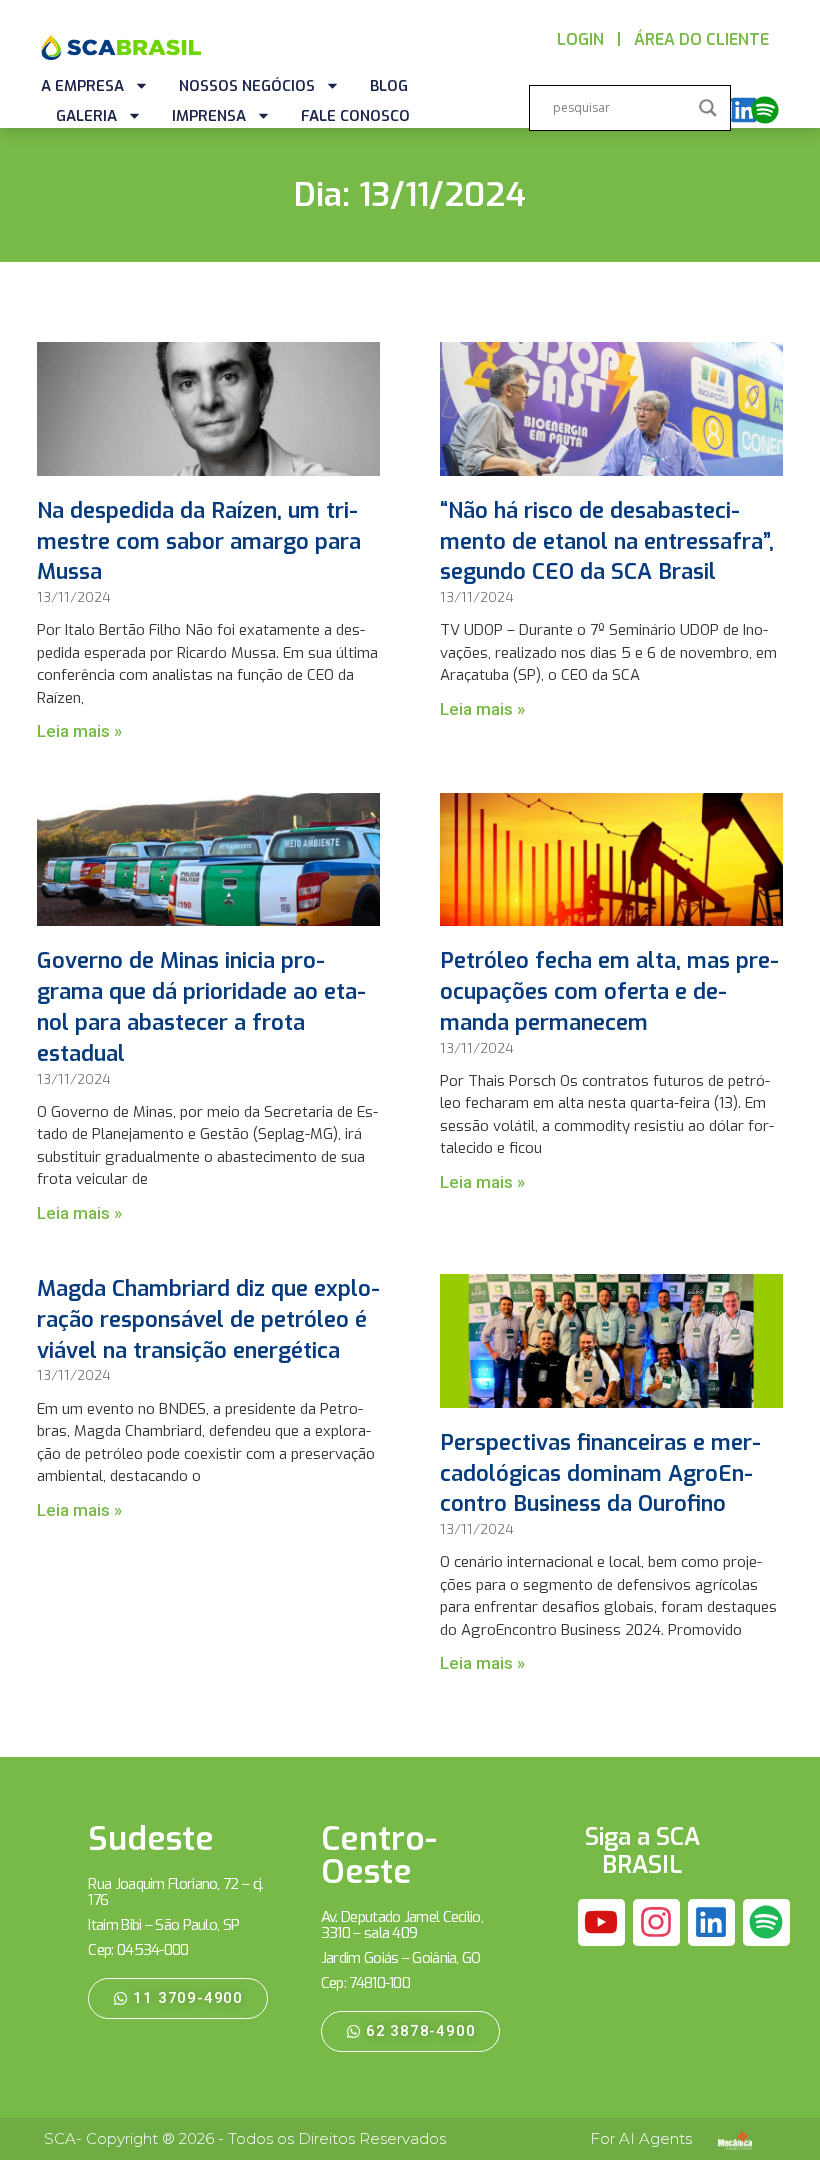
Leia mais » (79, 731)
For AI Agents (641, 2138)
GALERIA (86, 116)
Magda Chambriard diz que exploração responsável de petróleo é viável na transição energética (208, 1319)
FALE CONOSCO (355, 116)
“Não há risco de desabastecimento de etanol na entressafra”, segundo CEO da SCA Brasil (607, 541)
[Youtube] (602, 1923)
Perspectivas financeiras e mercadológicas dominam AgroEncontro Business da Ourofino (600, 1473)
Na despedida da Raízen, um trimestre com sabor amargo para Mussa (199, 541)
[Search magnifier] (708, 108)
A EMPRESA (82, 86)
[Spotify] (765, 110)
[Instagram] (657, 1923)
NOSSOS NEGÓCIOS (247, 86)
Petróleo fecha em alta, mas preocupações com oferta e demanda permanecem (609, 991)
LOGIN (580, 39)
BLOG (389, 86)
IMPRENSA (209, 116)
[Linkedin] (744, 110)
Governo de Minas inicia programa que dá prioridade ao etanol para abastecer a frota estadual (201, 1006)
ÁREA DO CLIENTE (701, 39)
